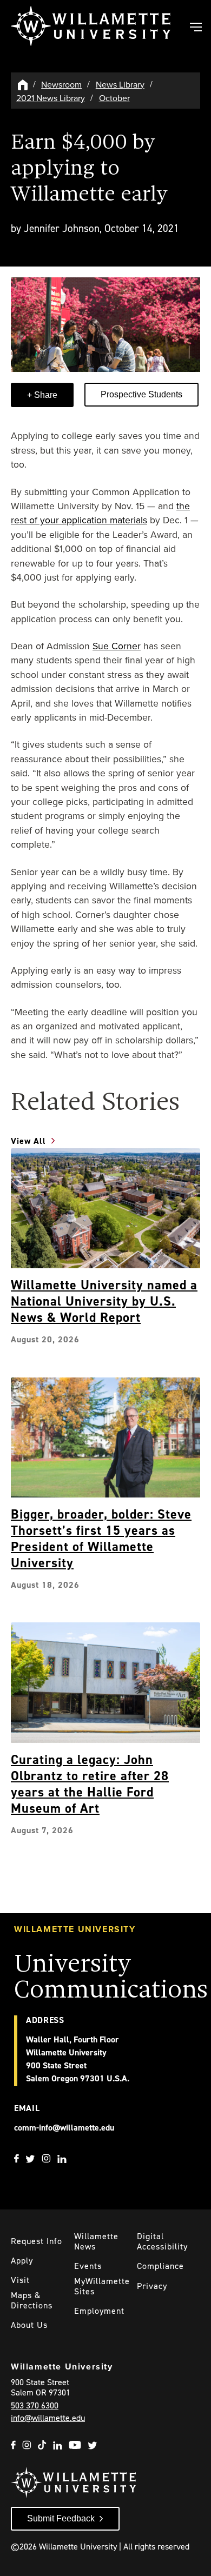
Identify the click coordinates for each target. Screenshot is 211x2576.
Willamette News (96, 2241)
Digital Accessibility (162, 2241)
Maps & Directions (32, 2300)
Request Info (37, 2241)
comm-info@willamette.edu (64, 2128)
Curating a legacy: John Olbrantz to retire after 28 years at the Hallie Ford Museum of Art (90, 1784)
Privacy (152, 2286)
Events (88, 2266)
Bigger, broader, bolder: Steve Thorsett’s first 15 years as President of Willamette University (101, 1539)
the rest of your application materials (100, 513)
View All (28, 1141)
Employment (99, 2311)
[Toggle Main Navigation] (195, 28)
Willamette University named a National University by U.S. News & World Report (104, 1301)
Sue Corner (117, 646)
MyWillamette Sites (102, 2286)
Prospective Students (141, 394)
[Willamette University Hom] (23, 84)
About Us (29, 2325)
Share (45, 395)
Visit (20, 2280)
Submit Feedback (61, 2518)
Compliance (160, 2266)
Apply (22, 2261)
